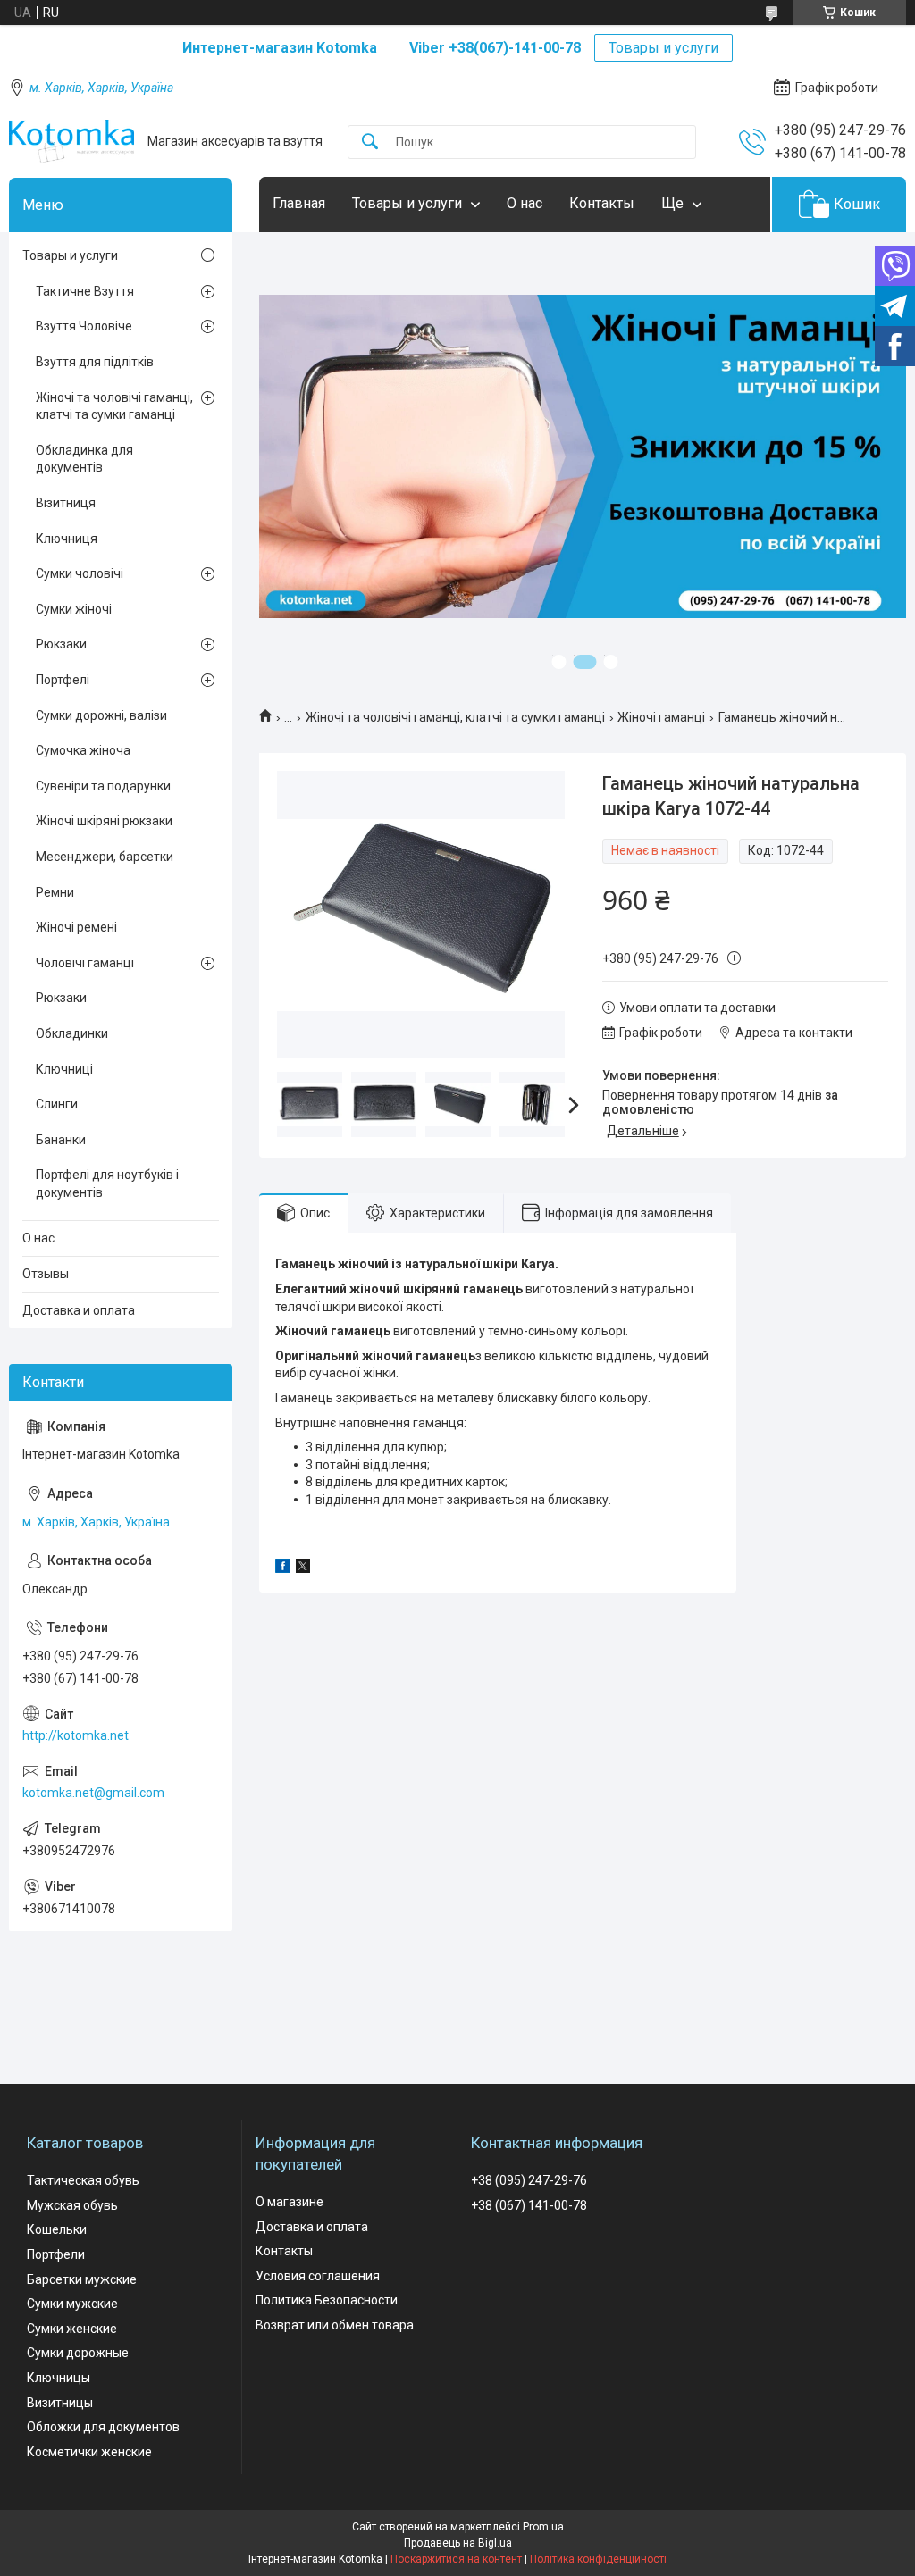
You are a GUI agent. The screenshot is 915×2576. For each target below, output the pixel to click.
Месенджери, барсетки (105, 857)
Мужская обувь (72, 2205)
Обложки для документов (103, 2427)
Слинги (57, 1104)
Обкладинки (72, 1033)
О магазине (290, 2202)
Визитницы (60, 2403)
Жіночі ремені (76, 927)
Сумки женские (72, 2329)
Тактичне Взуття (85, 291)
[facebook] (283, 1568)
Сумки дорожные (78, 2353)
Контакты (602, 203)
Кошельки (57, 2229)
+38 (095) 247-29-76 (529, 2180)
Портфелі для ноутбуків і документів (107, 1183)
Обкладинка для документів (84, 459)
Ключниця (67, 539)
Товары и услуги (663, 48)
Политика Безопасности (327, 2300)
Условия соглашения (318, 2276)
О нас (525, 203)
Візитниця (66, 503)
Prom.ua (543, 2527)
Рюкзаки (61, 644)
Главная (299, 203)
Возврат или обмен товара (335, 2325)
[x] (303, 1568)
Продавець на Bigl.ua (458, 2543)
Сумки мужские (72, 2304)
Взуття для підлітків (95, 362)
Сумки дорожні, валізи (101, 715)
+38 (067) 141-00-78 (529, 2205)
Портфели (56, 2254)
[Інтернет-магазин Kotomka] (71, 142)
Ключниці (64, 1069)
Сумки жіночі (74, 609)
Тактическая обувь (83, 2180)
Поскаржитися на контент (456, 2559)
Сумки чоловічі (80, 573)
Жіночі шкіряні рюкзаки (104, 821)
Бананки (61, 1140)
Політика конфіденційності (598, 2559)
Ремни (55, 892)
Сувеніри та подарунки (103, 786)
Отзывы (46, 1274)
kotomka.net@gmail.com (93, 1793)
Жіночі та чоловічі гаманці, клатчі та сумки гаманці (455, 717)
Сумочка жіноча (83, 750)
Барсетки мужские (82, 2279)
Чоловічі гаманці (85, 963)
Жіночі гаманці (661, 717)
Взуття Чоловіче (84, 326)
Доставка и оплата (79, 1310)
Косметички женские (89, 2452)
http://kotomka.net (76, 1735)
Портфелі (63, 680)
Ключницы (59, 2378)
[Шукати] (370, 142)
